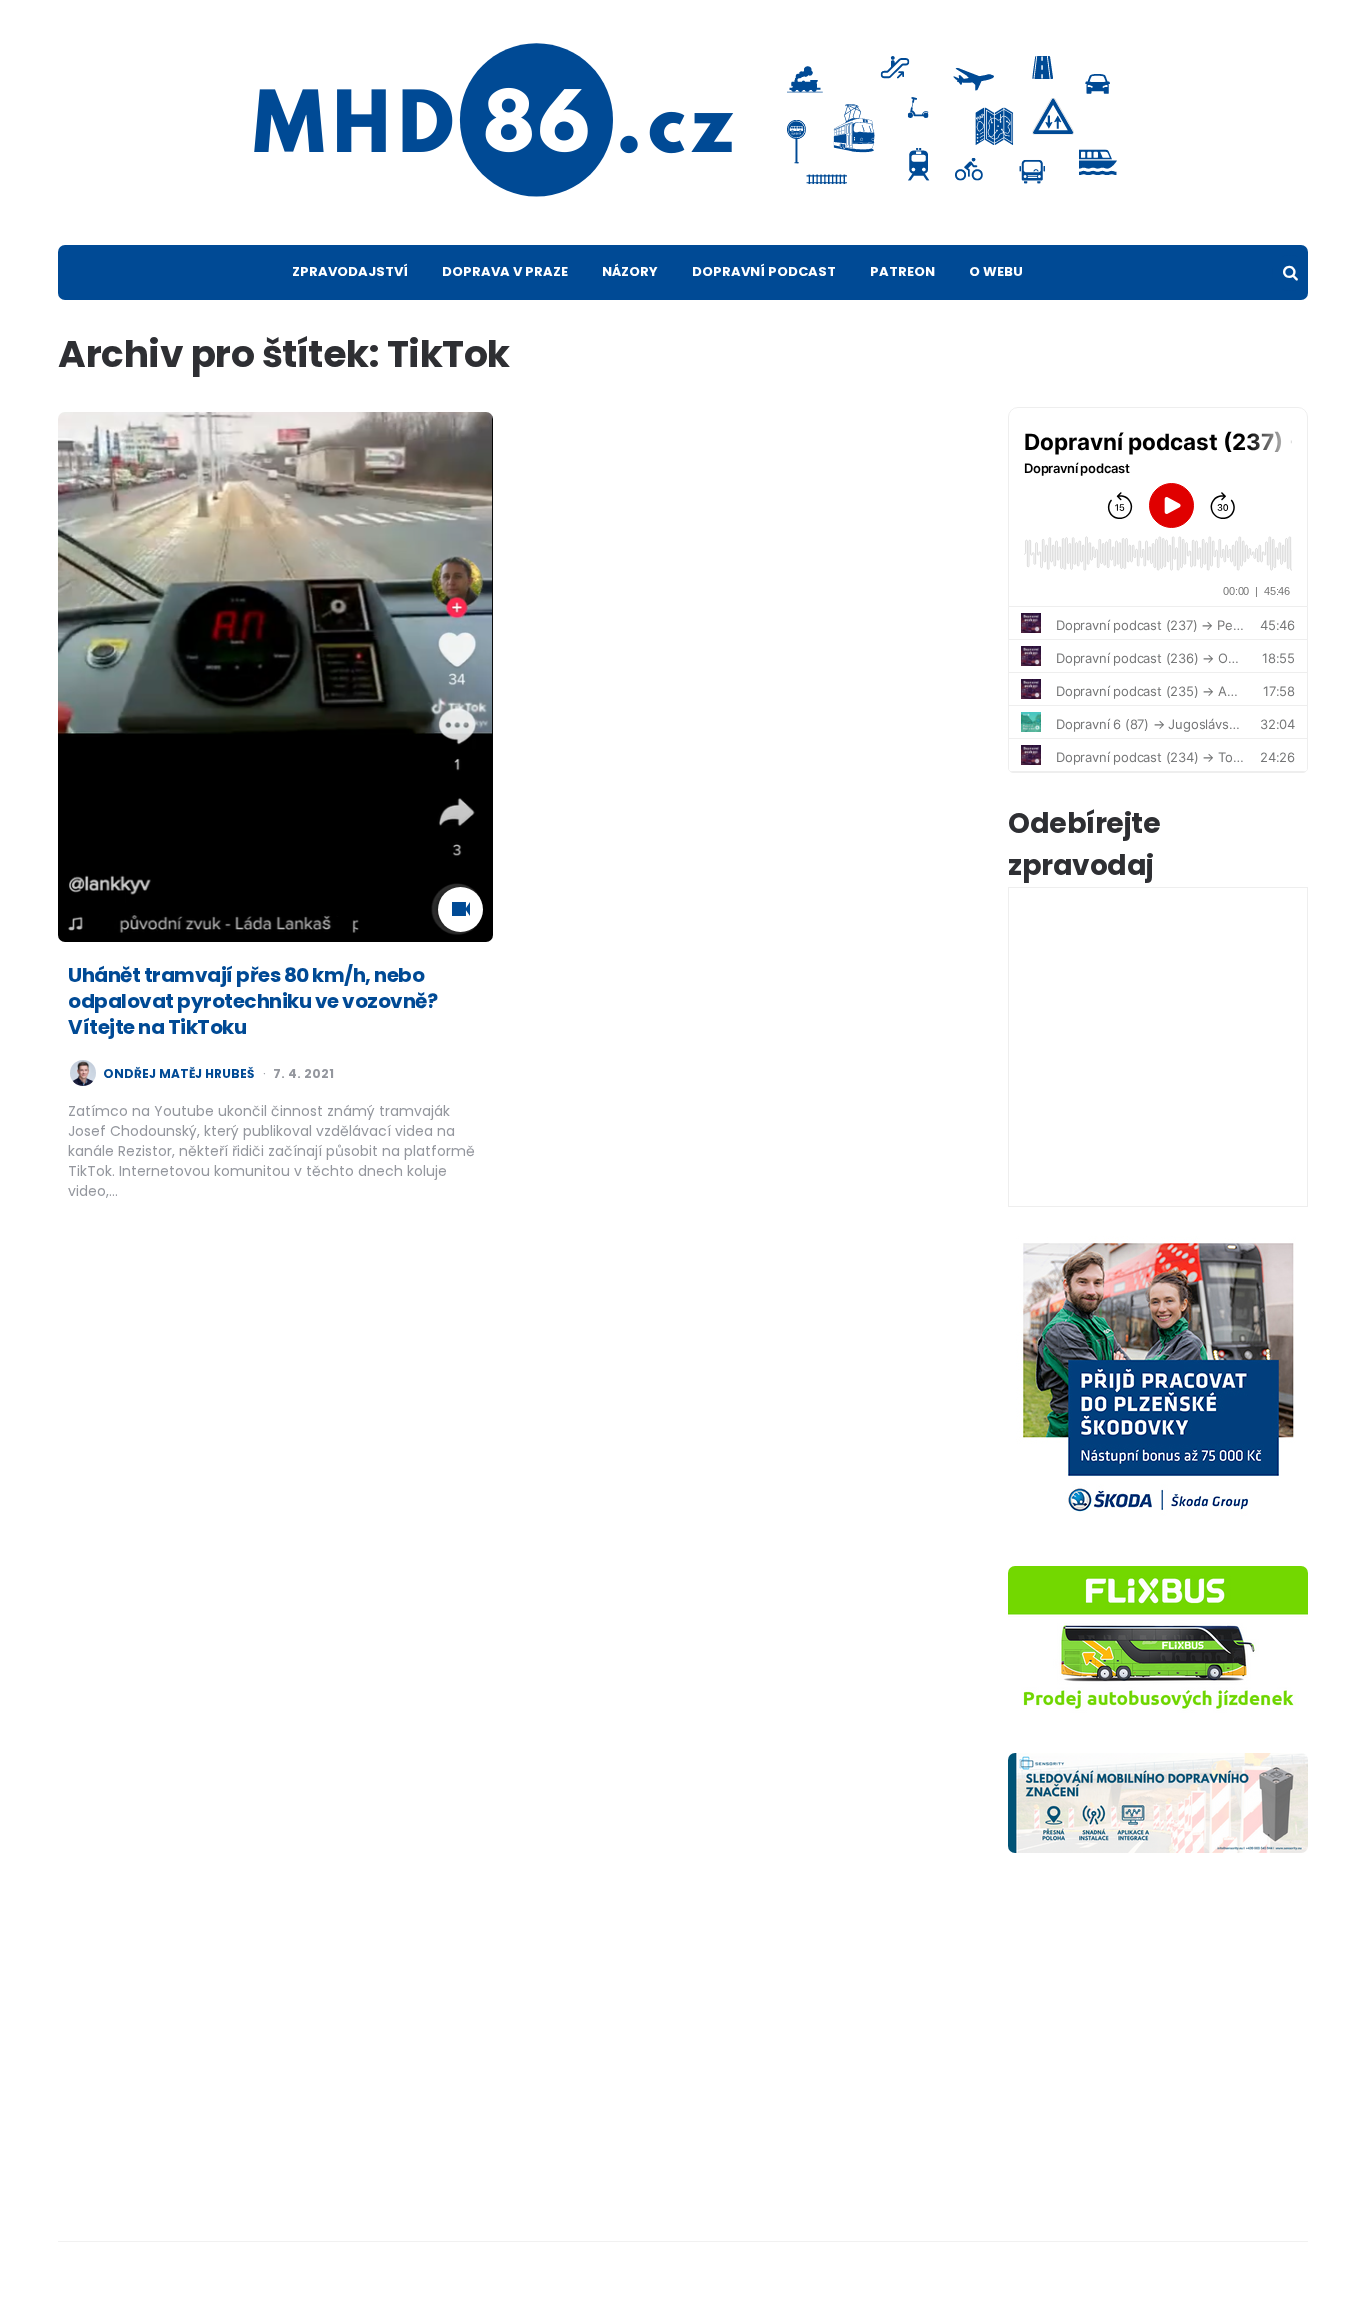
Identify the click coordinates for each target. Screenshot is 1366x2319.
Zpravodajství (350, 271)
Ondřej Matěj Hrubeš (178, 1074)
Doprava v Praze (505, 271)
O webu (996, 271)
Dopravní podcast (764, 271)
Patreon (902, 271)
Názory (630, 271)
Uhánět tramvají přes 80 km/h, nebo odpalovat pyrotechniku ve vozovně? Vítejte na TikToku (252, 1001)
